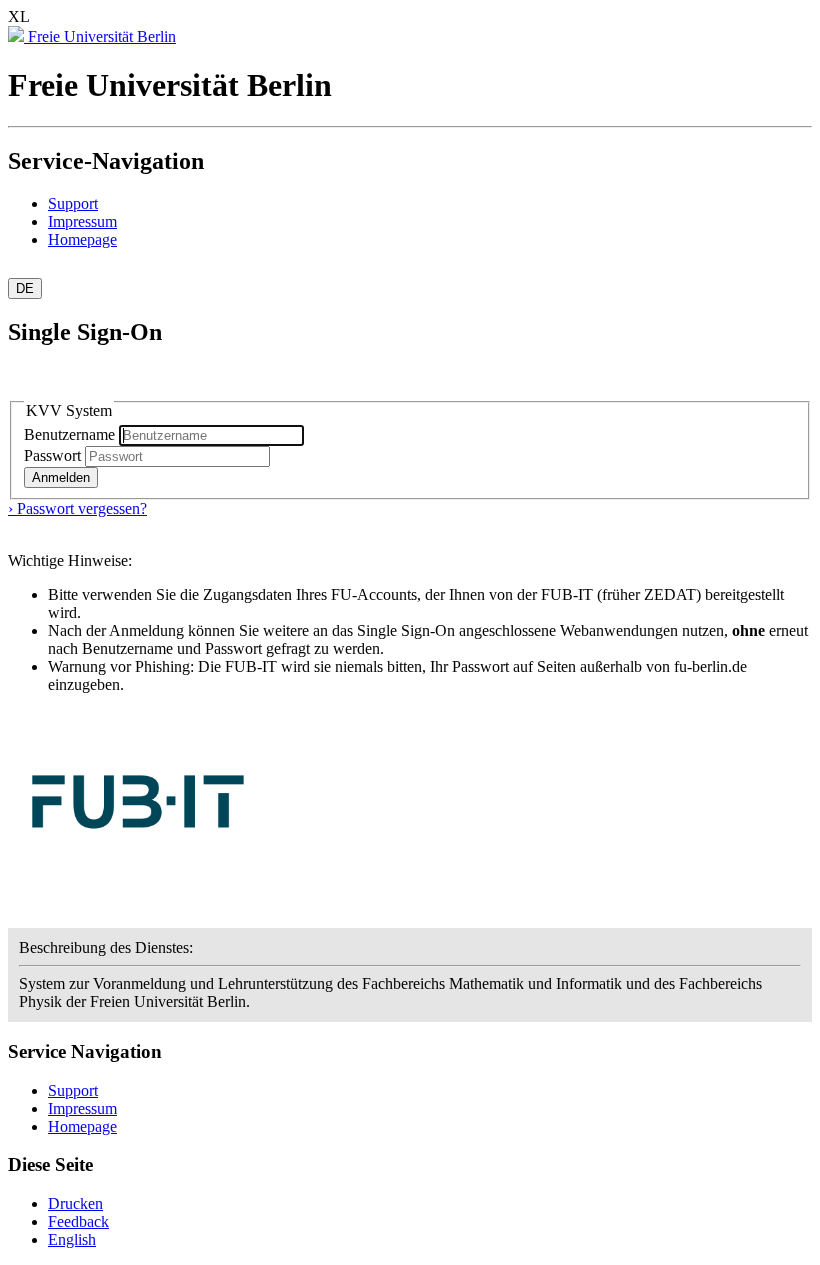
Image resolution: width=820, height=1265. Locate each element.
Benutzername (71, 434)
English (72, 1239)
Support (73, 203)
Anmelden (61, 477)
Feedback (78, 1221)
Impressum (82, 221)
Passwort (52, 455)
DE (25, 288)
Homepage (82, 239)
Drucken (75, 1203)
